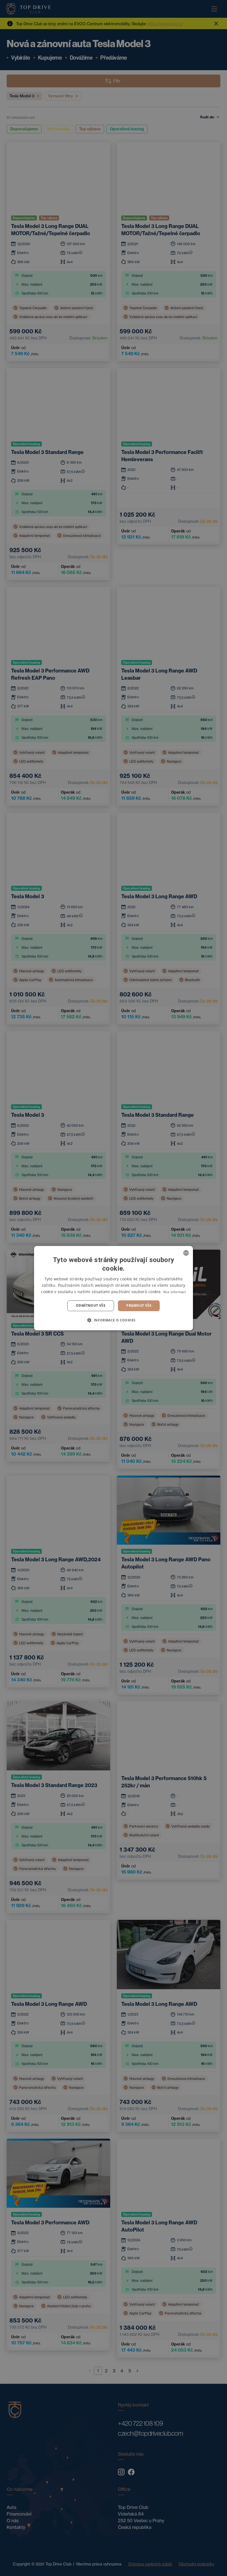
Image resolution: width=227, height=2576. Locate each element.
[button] (113, 1320)
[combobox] (186, 1253)
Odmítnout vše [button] (91, 1305)
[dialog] (114, 1288)
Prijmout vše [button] (139, 1305)
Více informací (175, 1292)
